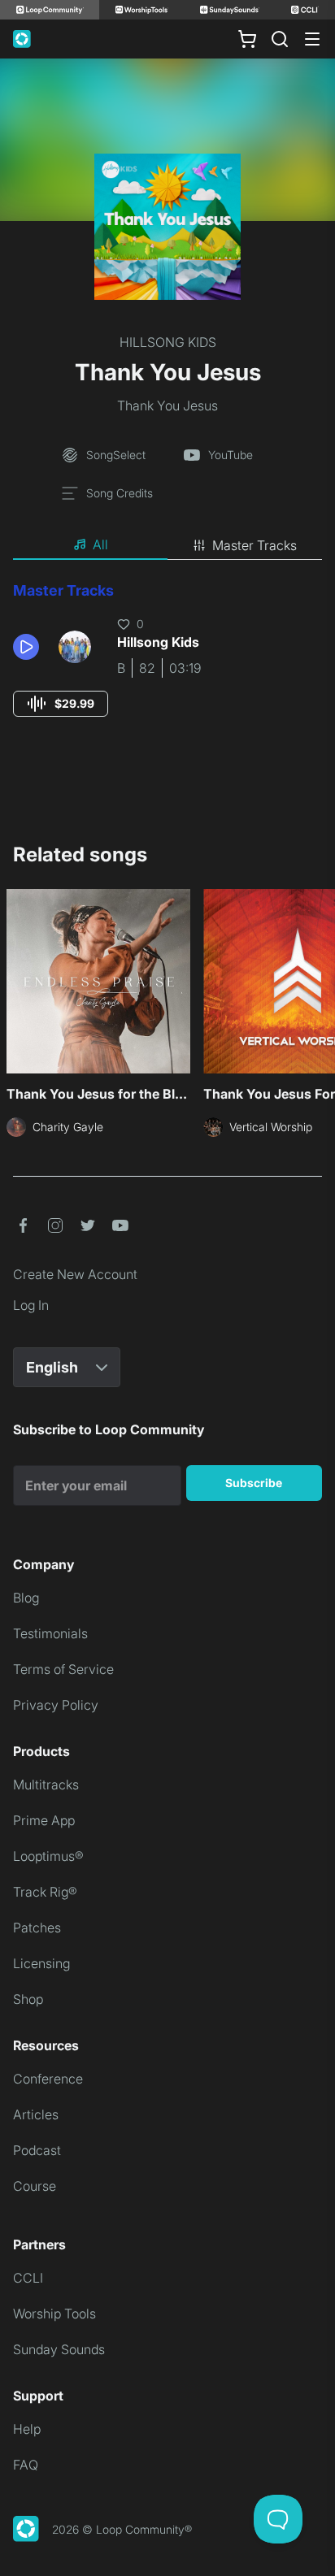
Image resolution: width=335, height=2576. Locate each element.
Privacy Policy (56, 1705)
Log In (31, 1305)
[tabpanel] (167, 664)
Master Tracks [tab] (255, 545)
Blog (26, 1598)
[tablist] (167, 545)
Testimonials (50, 1633)
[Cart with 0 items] (247, 39)
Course (35, 2186)
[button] (29, 647)
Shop (28, 1999)
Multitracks (46, 1785)
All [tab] (100, 544)
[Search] (280, 39)
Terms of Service (63, 1669)
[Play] (26, 647)
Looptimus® (48, 1856)
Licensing (41, 1963)
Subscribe (254, 1483)
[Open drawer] (312, 39)
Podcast (37, 2150)
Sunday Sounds (59, 2349)
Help (27, 2429)
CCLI (28, 2278)
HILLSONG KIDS (168, 342)
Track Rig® (45, 1892)
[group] (61, 704)
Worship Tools (54, 2314)
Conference (48, 2079)
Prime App (44, 1820)
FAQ (26, 2465)
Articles (36, 2114)
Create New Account (75, 1274)
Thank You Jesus (167, 405)
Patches (37, 1928)
